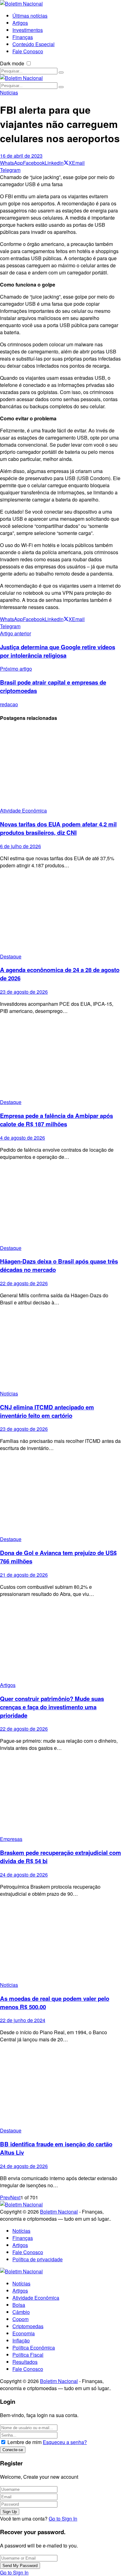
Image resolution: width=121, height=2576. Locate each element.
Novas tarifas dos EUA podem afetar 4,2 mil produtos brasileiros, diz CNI (58, 828)
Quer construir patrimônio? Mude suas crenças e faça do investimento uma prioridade (52, 1707)
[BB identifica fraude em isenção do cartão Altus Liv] (60, 2087)
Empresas (11, 1839)
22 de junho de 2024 (23, 2020)
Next (15, 2197)
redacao (9, 704)
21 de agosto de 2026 (24, 1575)
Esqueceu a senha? (65, 2442)
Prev (5, 2197)
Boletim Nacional (59, 2212)
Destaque (11, 956)
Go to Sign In (63, 2519)
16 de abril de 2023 (21, 156)
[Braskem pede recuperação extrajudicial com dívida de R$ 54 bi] (60, 1796)
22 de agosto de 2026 (24, 1283)
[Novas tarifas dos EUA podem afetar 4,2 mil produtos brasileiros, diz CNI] (60, 767)
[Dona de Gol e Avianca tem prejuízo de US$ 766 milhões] (60, 1496)
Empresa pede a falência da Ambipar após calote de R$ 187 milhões (56, 1120)
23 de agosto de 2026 (24, 992)
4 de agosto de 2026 (22, 1138)
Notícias (9, 92)
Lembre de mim (25, 2442)
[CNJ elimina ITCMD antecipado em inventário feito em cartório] (60, 1350)
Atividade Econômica (23, 810)
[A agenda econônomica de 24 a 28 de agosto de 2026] (60, 913)
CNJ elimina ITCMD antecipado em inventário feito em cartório (47, 1411)
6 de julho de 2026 (20, 846)
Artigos (8, 1685)
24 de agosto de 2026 (24, 1875)
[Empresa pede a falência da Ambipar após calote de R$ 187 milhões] (60, 1059)
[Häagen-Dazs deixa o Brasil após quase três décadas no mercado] (60, 1205)
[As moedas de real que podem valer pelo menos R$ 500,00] (60, 1942)
